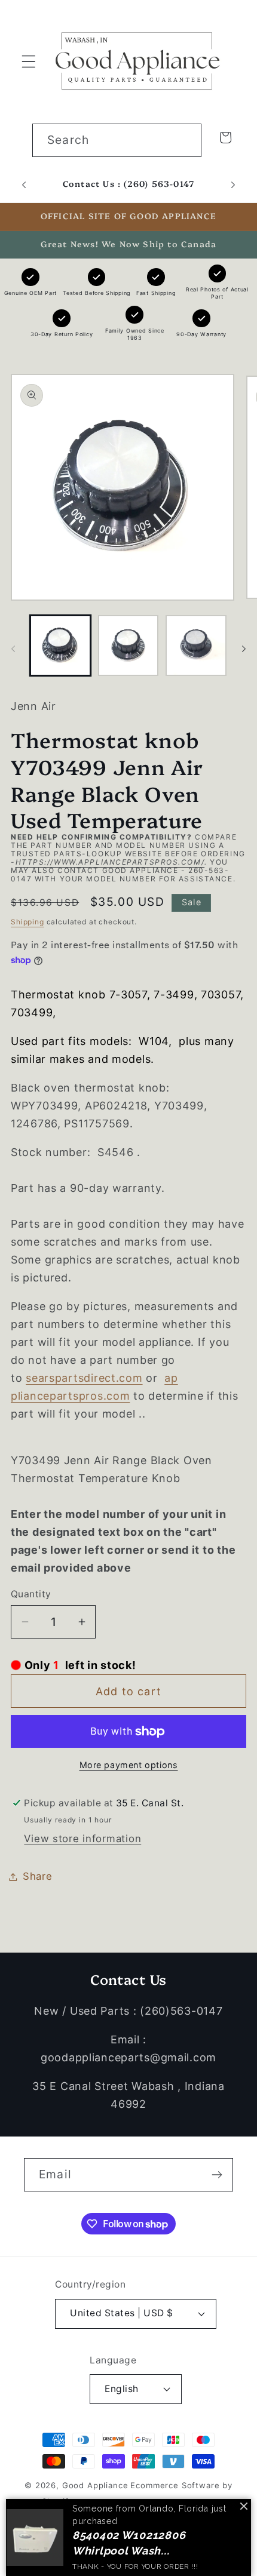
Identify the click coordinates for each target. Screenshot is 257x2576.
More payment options (129, 1765)
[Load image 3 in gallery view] (196, 645)
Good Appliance (95, 2485)
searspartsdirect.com (84, 1378)
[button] (29, 61)
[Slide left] (13, 649)
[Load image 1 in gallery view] (60, 645)
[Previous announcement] (24, 185)
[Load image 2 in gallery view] (128, 645)
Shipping (27, 922)
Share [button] (38, 1876)
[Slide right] (244, 649)
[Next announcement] (233, 185)
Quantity (31, 1594)
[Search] (185, 140)
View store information (82, 1839)
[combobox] (117, 140)
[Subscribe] (217, 2175)
